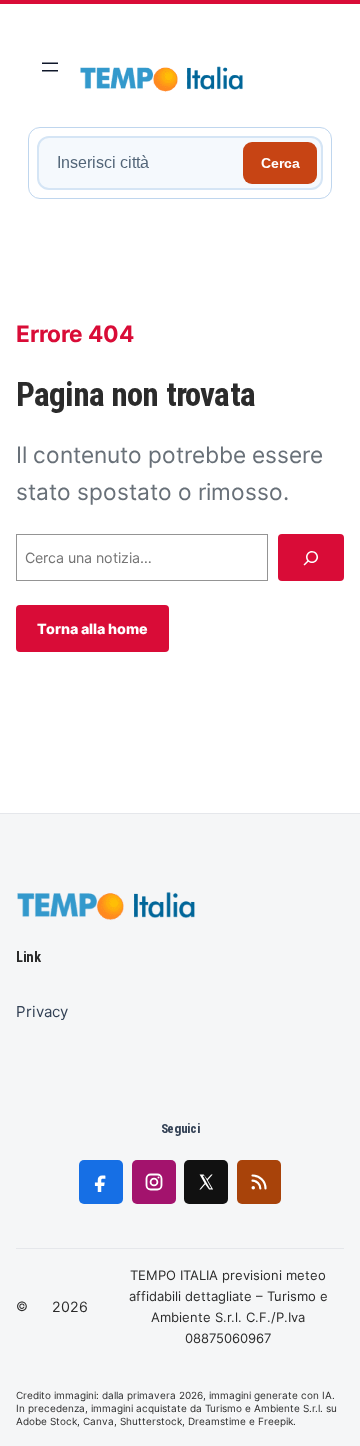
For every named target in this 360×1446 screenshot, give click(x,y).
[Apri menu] (50, 67)
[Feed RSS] (259, 1182)
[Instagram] (154, 1182)
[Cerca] (311, 557)
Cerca (280, 163)
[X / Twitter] (206, 1182)
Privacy (42, 1011)
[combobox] (143, 163)
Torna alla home (92, 628)
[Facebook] (101, 1182)
